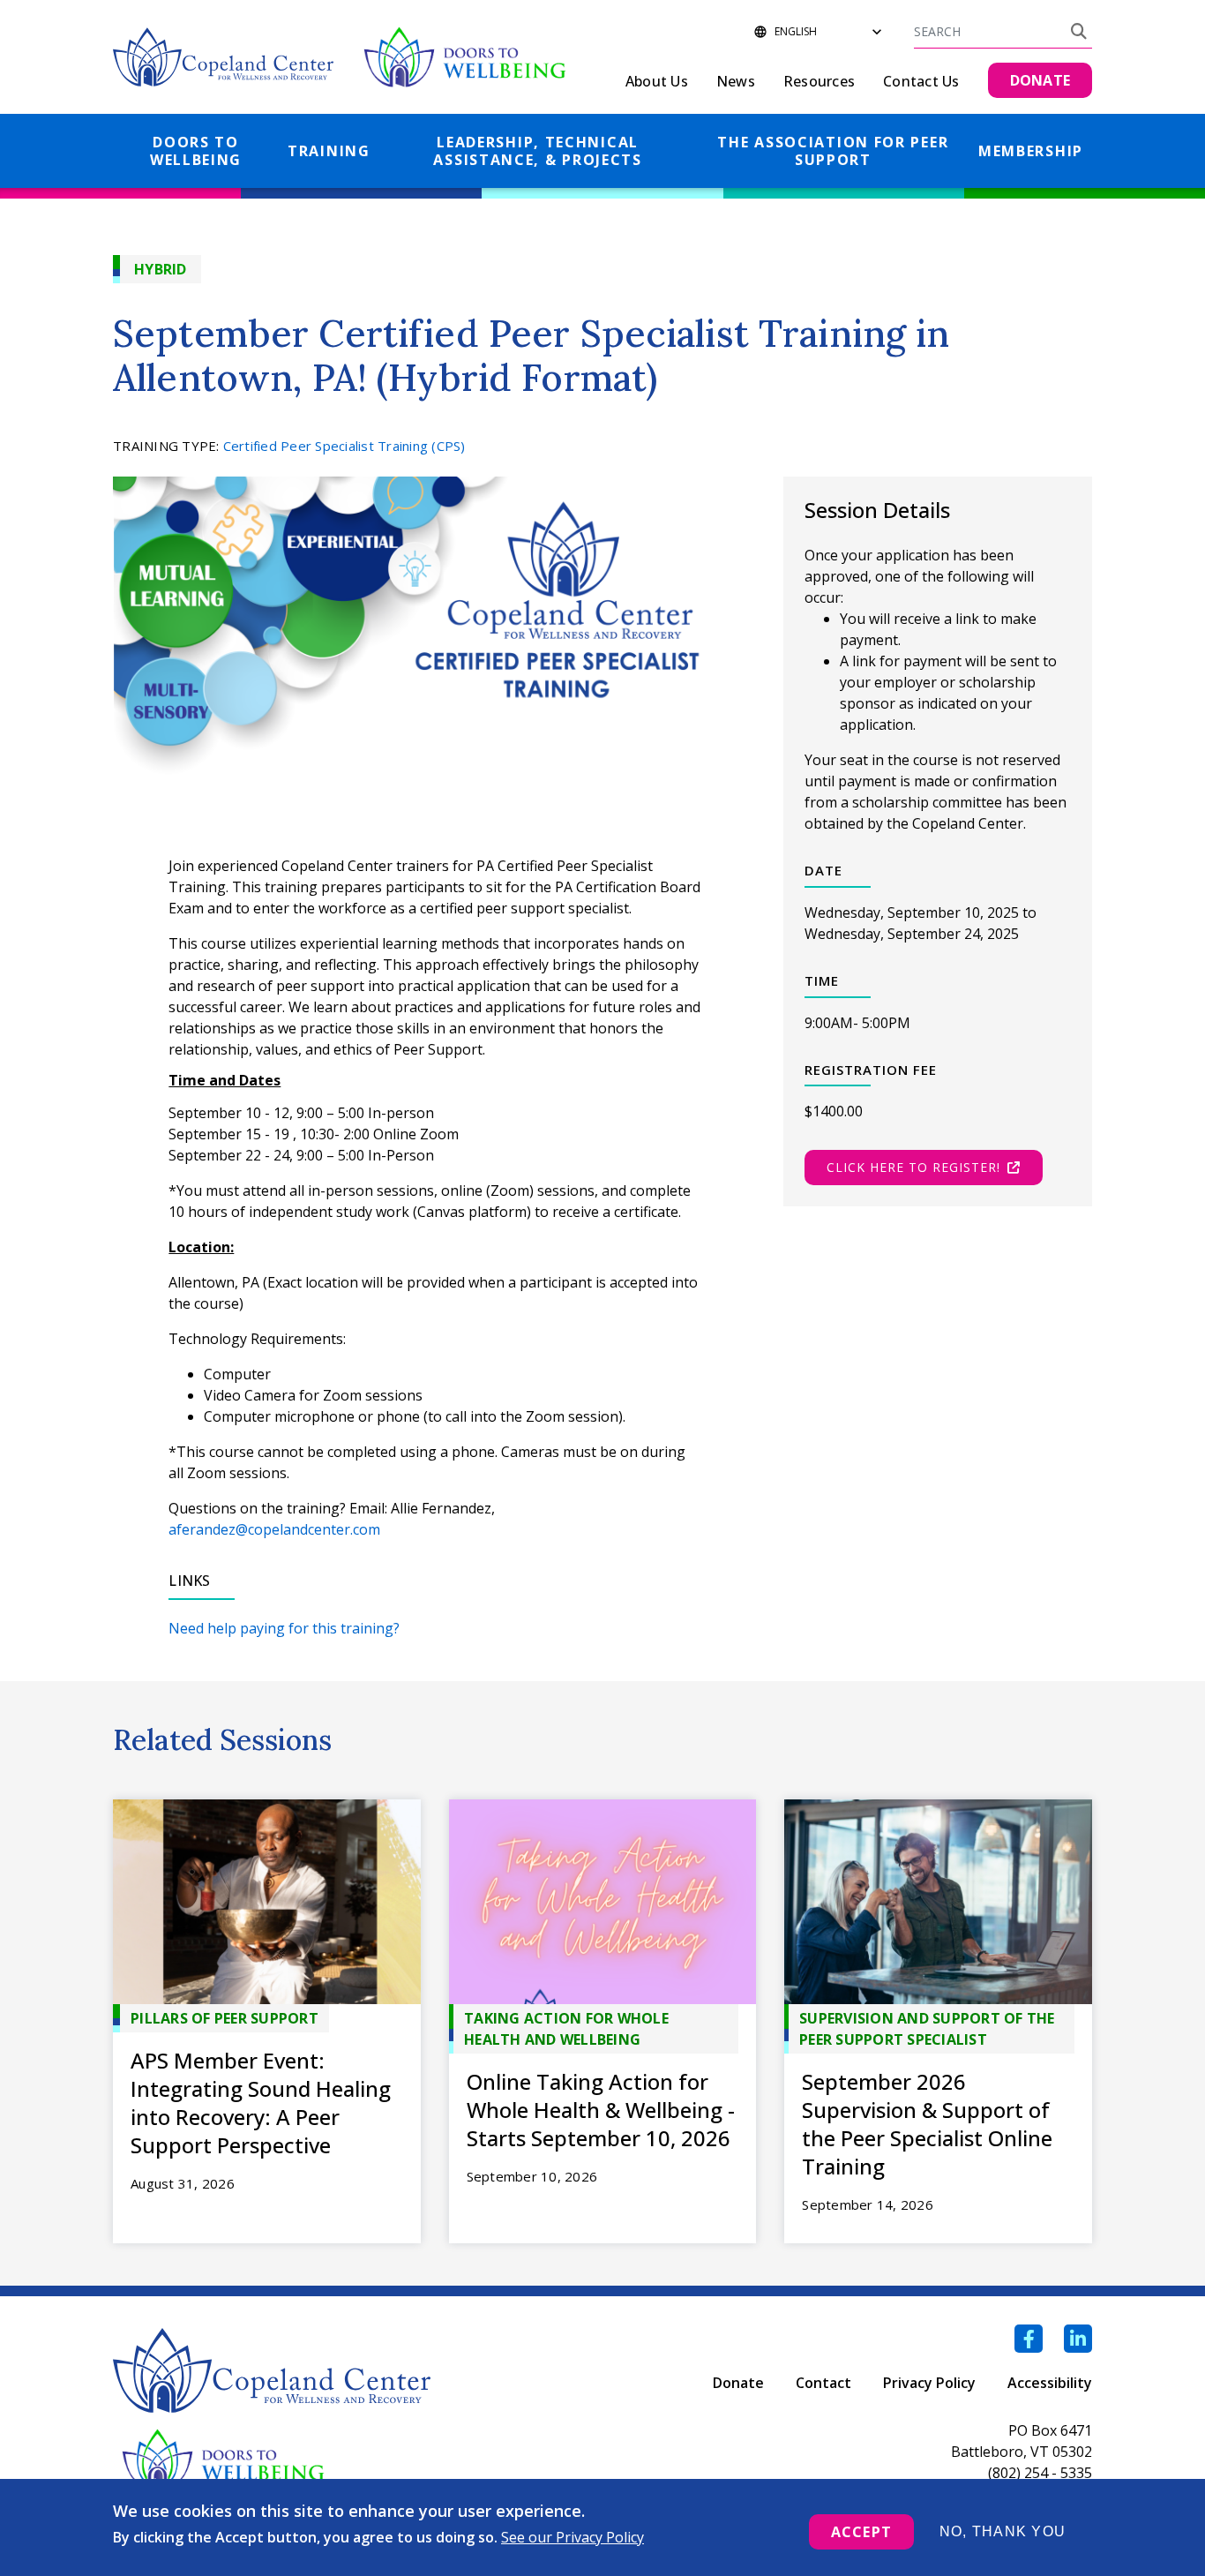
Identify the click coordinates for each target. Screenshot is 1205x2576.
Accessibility (1050, 2383)
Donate (738, 2383)
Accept (861, 2532)
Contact (823, 2383)
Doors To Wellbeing (196, 151)
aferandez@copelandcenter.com (274, 1529)
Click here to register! (913, 1167)
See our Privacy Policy (573, 2537)
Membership (1031, 151)
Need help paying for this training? (284, 1628)
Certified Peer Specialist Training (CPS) (344, 446)
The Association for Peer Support (833, 151)
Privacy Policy (929, 2383)
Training (329, 151)
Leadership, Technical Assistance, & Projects (537, 151)
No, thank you (1003, 2531)
